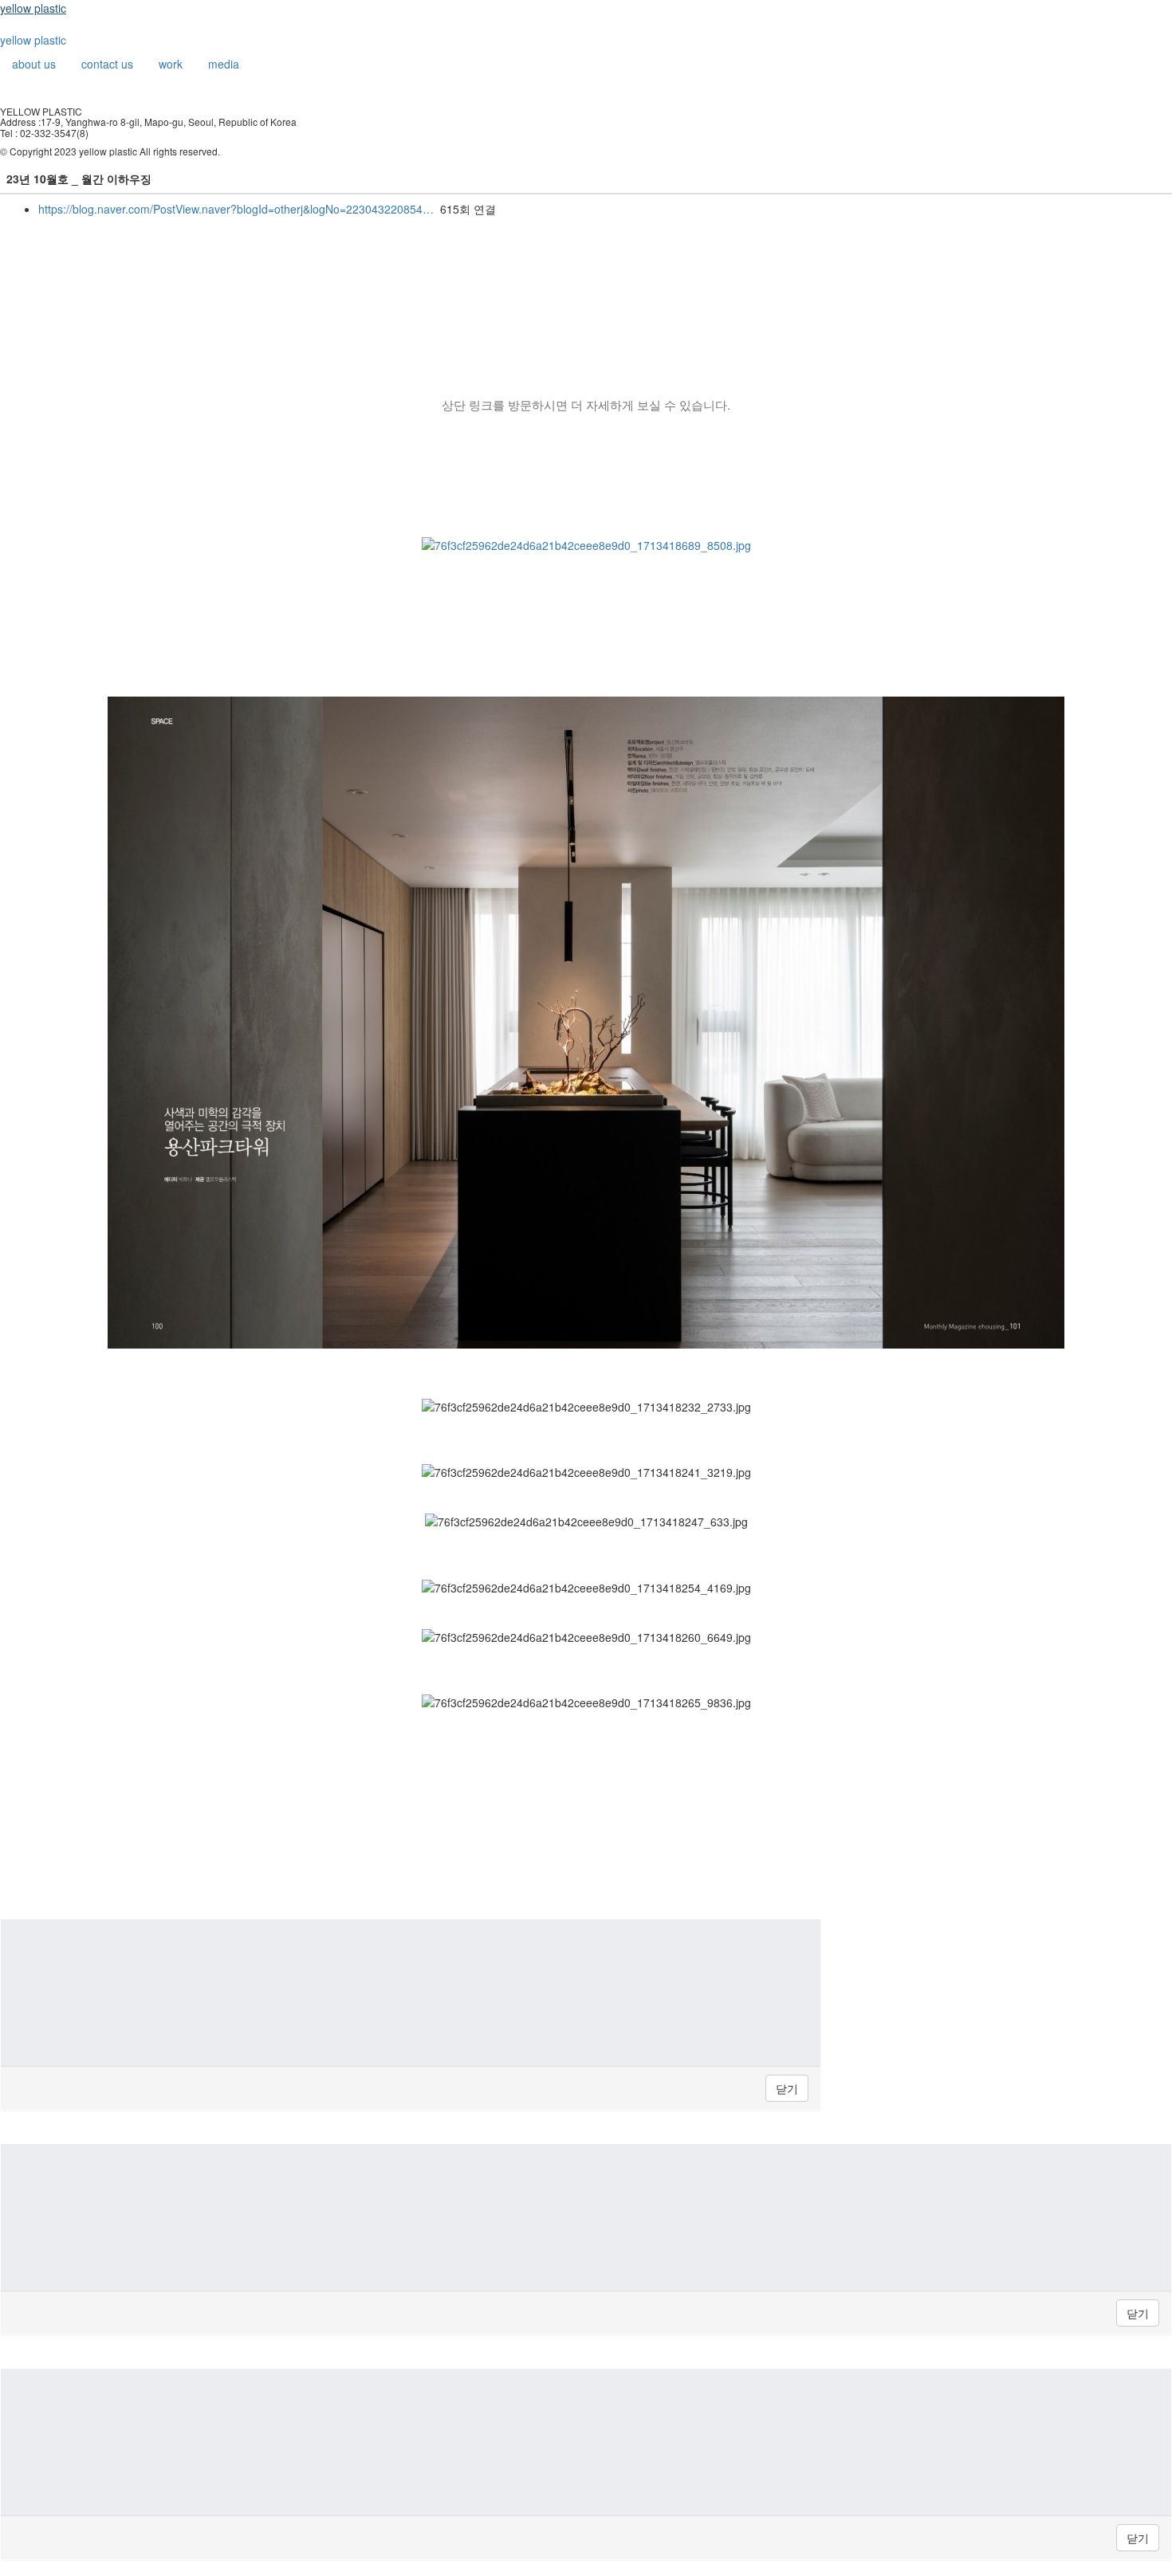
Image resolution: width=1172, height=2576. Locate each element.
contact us (107, 64)
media (224, 64)
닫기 (787, 2088)
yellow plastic (33, 8)
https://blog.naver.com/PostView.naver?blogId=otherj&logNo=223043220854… (236, 209)
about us (34, 64)
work (171, 64)
